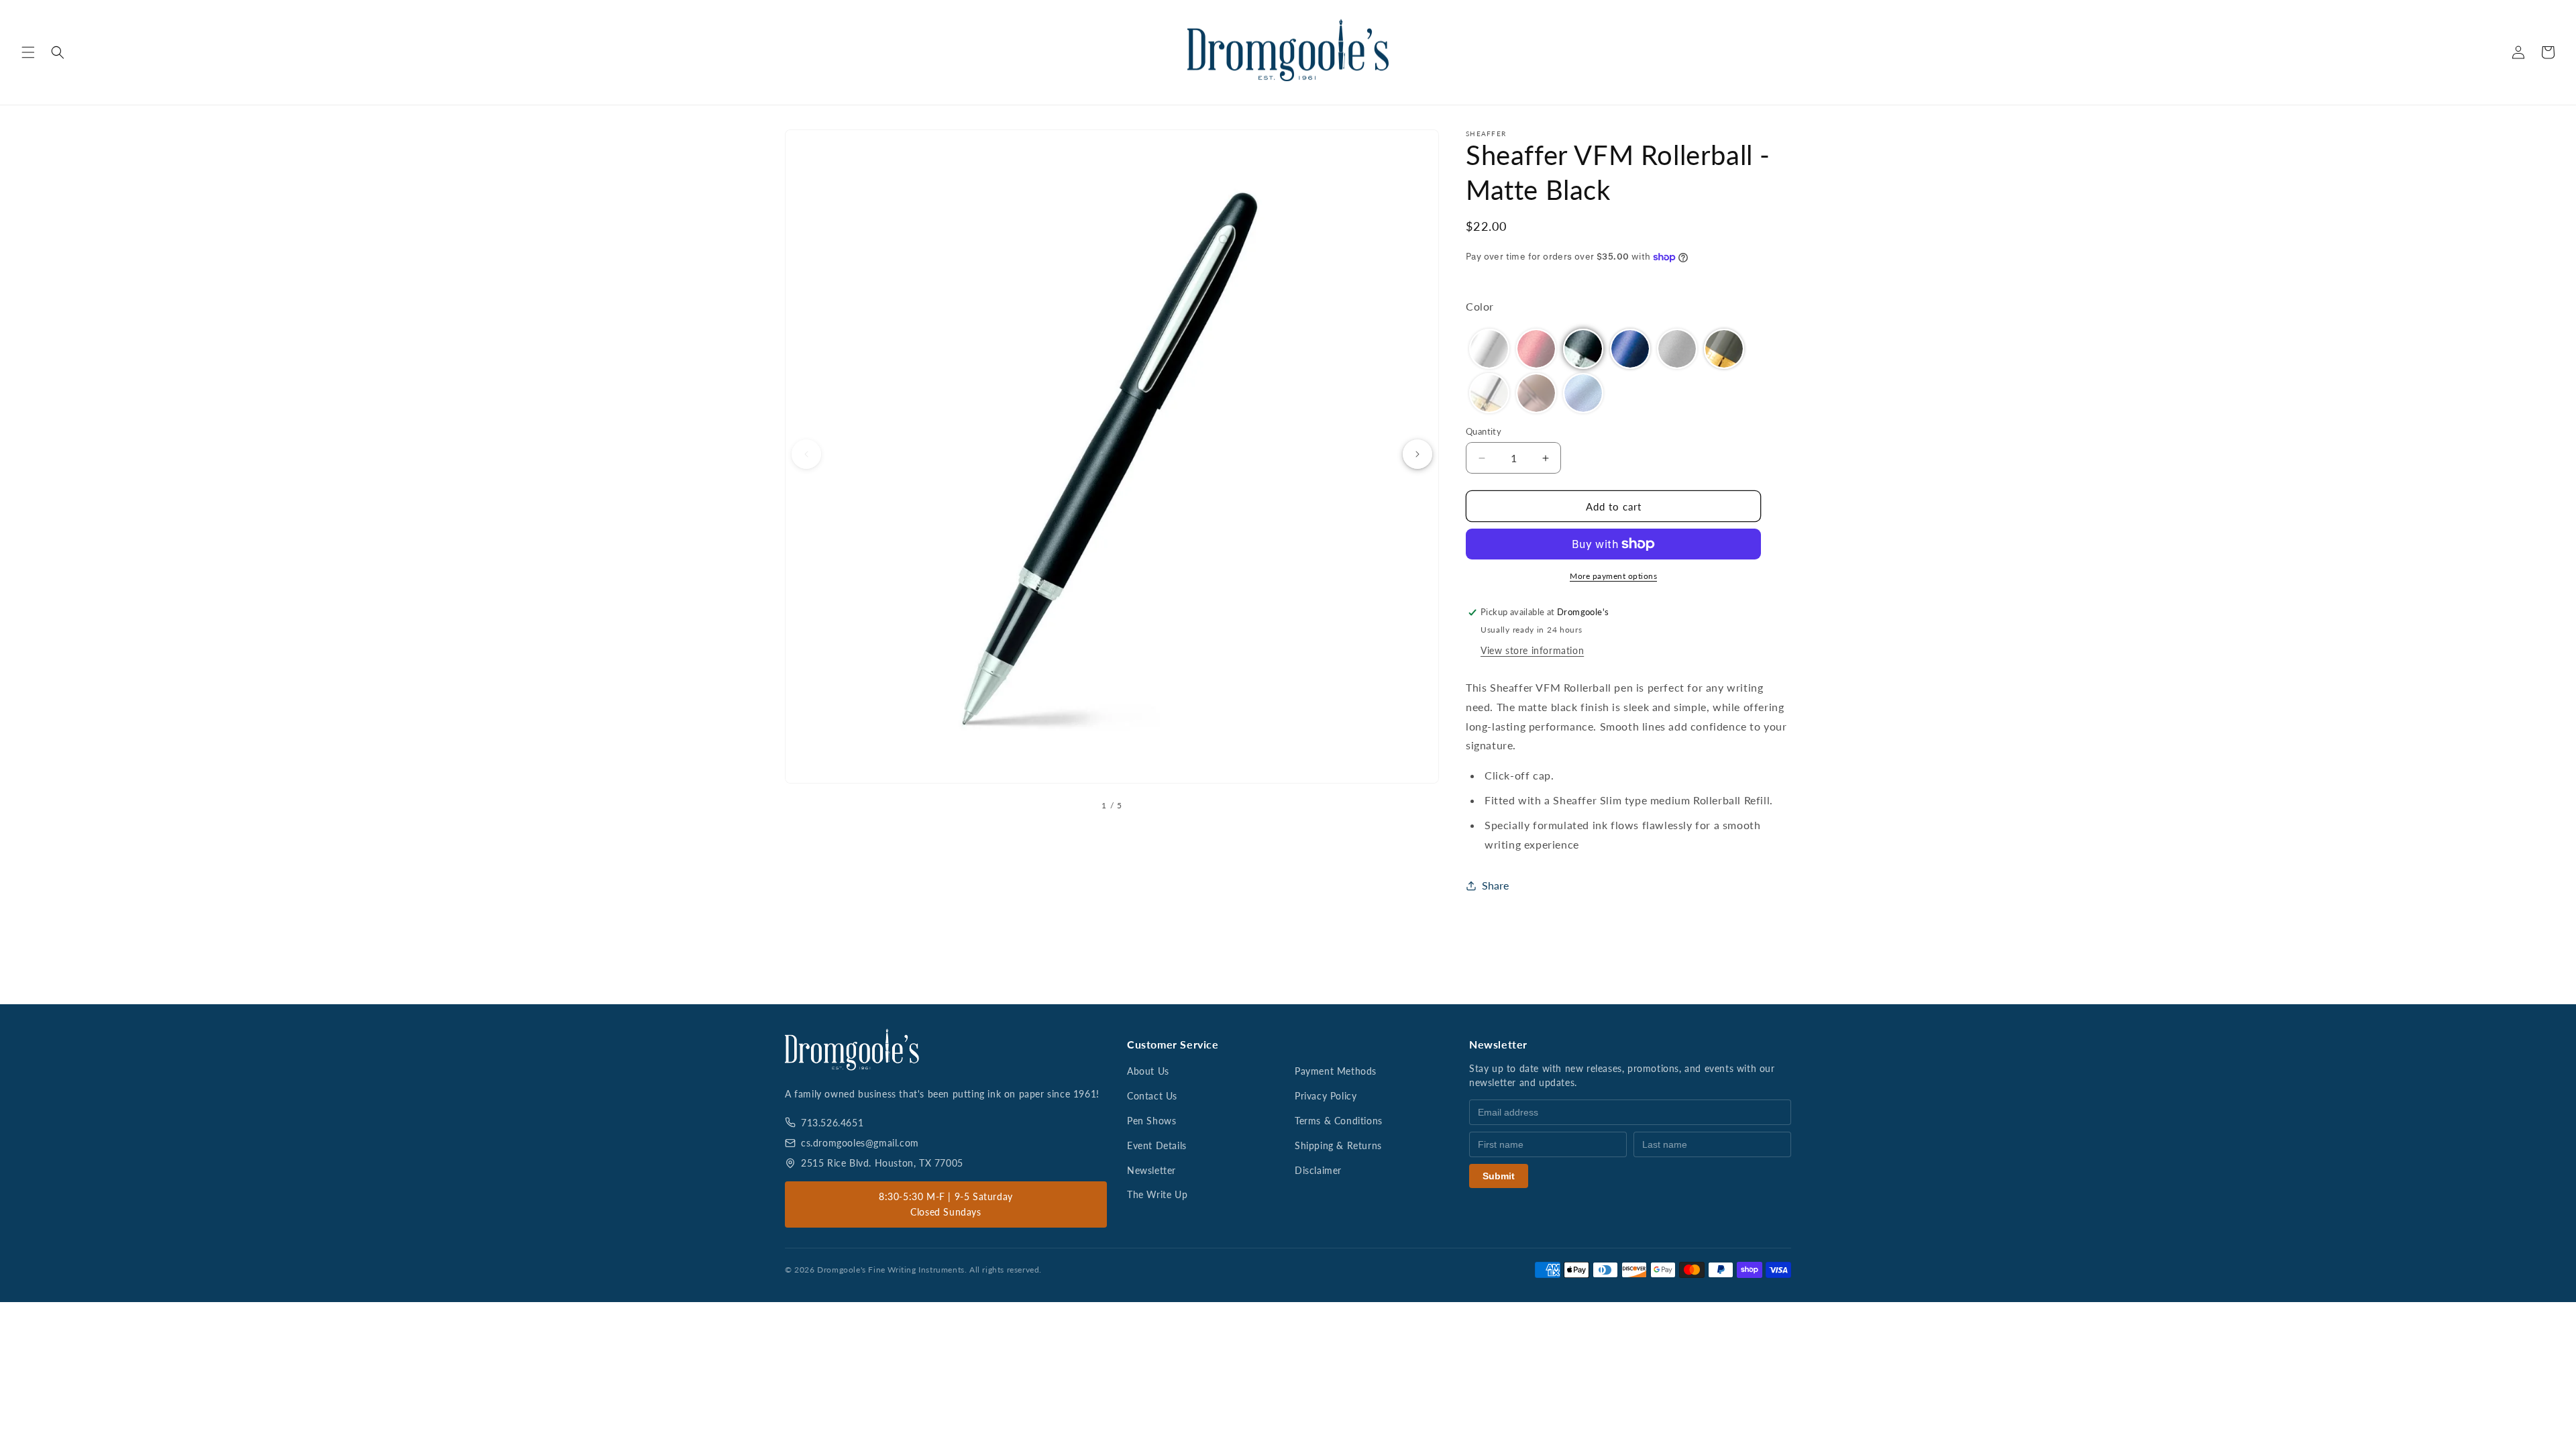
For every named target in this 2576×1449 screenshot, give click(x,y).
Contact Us (1152, 1096)
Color (1480, 306)
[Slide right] (1417, 454)
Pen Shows (1151, 1121)
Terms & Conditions (1339, 1121)
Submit (1499, 1176)
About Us (1148, 1071)
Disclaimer (1318, 1170)
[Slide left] (806, 454)
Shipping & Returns (1338, 1145)
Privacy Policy (1326, 1096)
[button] (28, 52)
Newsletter (1151, 1170)
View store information (1532, 650)
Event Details (1157, 1145)
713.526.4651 (832, 1123)
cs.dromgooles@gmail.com (860, 1143)
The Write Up (1157, 1194)
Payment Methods (1336, 1071)
